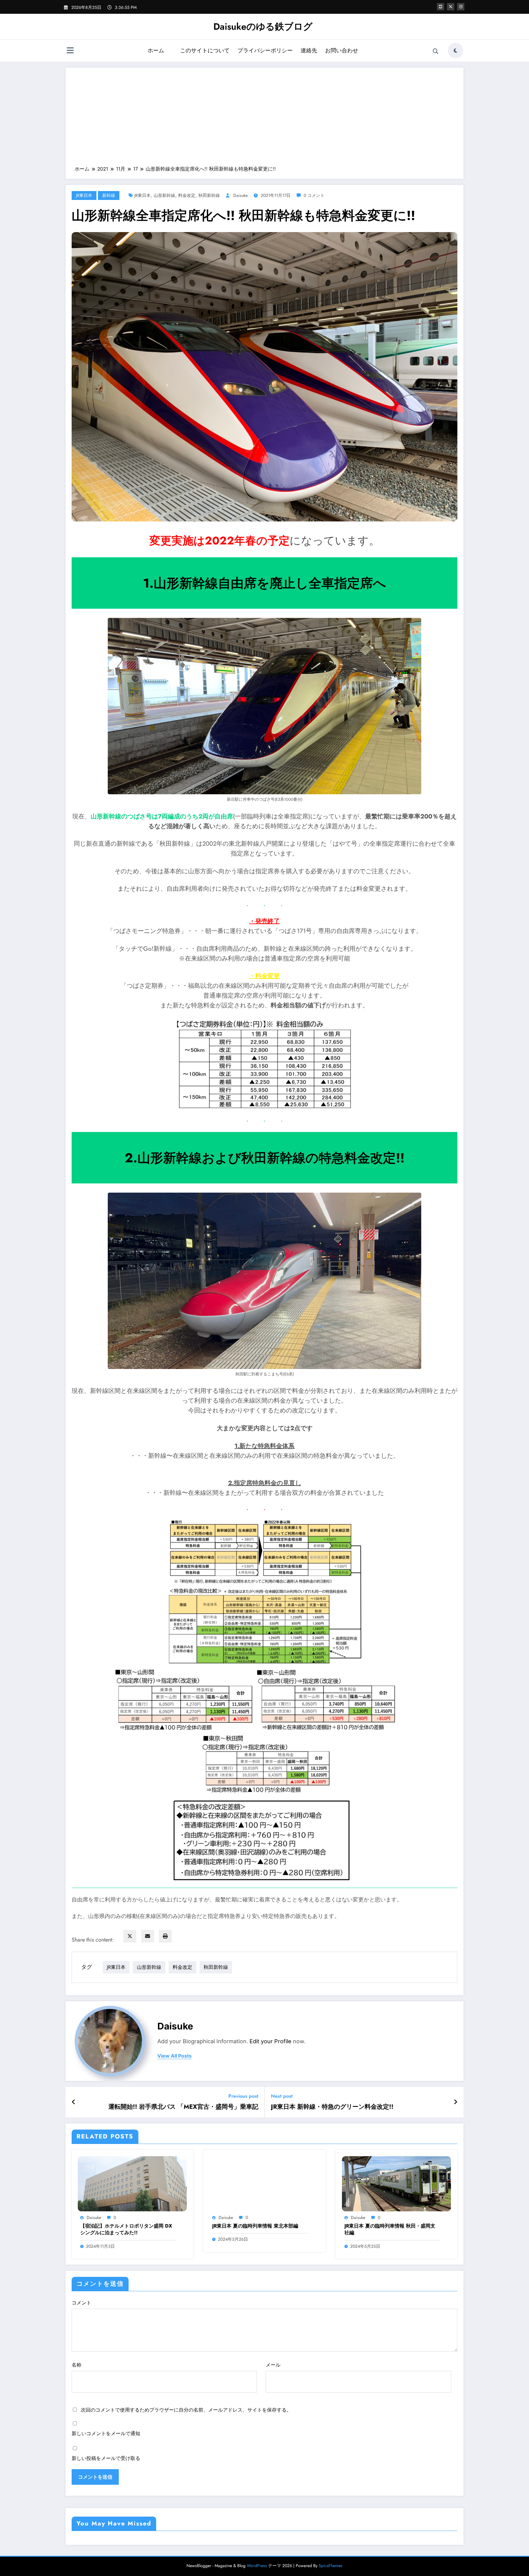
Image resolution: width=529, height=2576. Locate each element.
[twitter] (130, 1936)
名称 (77, 2365)
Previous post (243, 2096)
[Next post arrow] (456, 2102)
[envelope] (148, 1936)
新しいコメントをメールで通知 (106, 2433)
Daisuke (240, 195)
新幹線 (109, 195)
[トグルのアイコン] (70, 51)
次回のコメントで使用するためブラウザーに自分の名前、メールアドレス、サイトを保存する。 (186, 2410)
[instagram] (461, 7)
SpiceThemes (331, 2566)
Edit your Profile (270, 2041)
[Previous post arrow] (74, 2102)
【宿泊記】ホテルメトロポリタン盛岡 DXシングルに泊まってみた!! (126, 2229)
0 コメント (314, 195)
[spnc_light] (456, 51)
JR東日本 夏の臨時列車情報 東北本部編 (255, 2226)
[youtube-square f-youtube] (441, 7)
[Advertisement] (264, 120)
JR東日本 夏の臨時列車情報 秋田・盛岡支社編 (390, 2229)
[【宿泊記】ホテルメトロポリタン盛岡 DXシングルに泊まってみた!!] (132, 2183)
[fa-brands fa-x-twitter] (451, 7)
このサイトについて (205, 51)
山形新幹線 (164, 195)
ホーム (156, 51)
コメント (81, 2303)
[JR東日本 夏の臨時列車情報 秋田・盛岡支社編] (396, 2183)
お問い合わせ (342, 51)
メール (273, 2365)
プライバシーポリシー (265, 51)
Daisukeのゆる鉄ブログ (263, 26)
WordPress (257, 2566)
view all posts (174, 2056)
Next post (282, 2096)
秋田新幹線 (209, 195)
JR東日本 (84, 195)
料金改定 (187, 195)
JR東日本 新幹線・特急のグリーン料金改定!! (332, 2107)
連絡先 (309, 51)
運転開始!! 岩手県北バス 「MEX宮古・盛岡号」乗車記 (183, 2107)
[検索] (436, 51)
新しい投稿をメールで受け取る (106, 2458)
